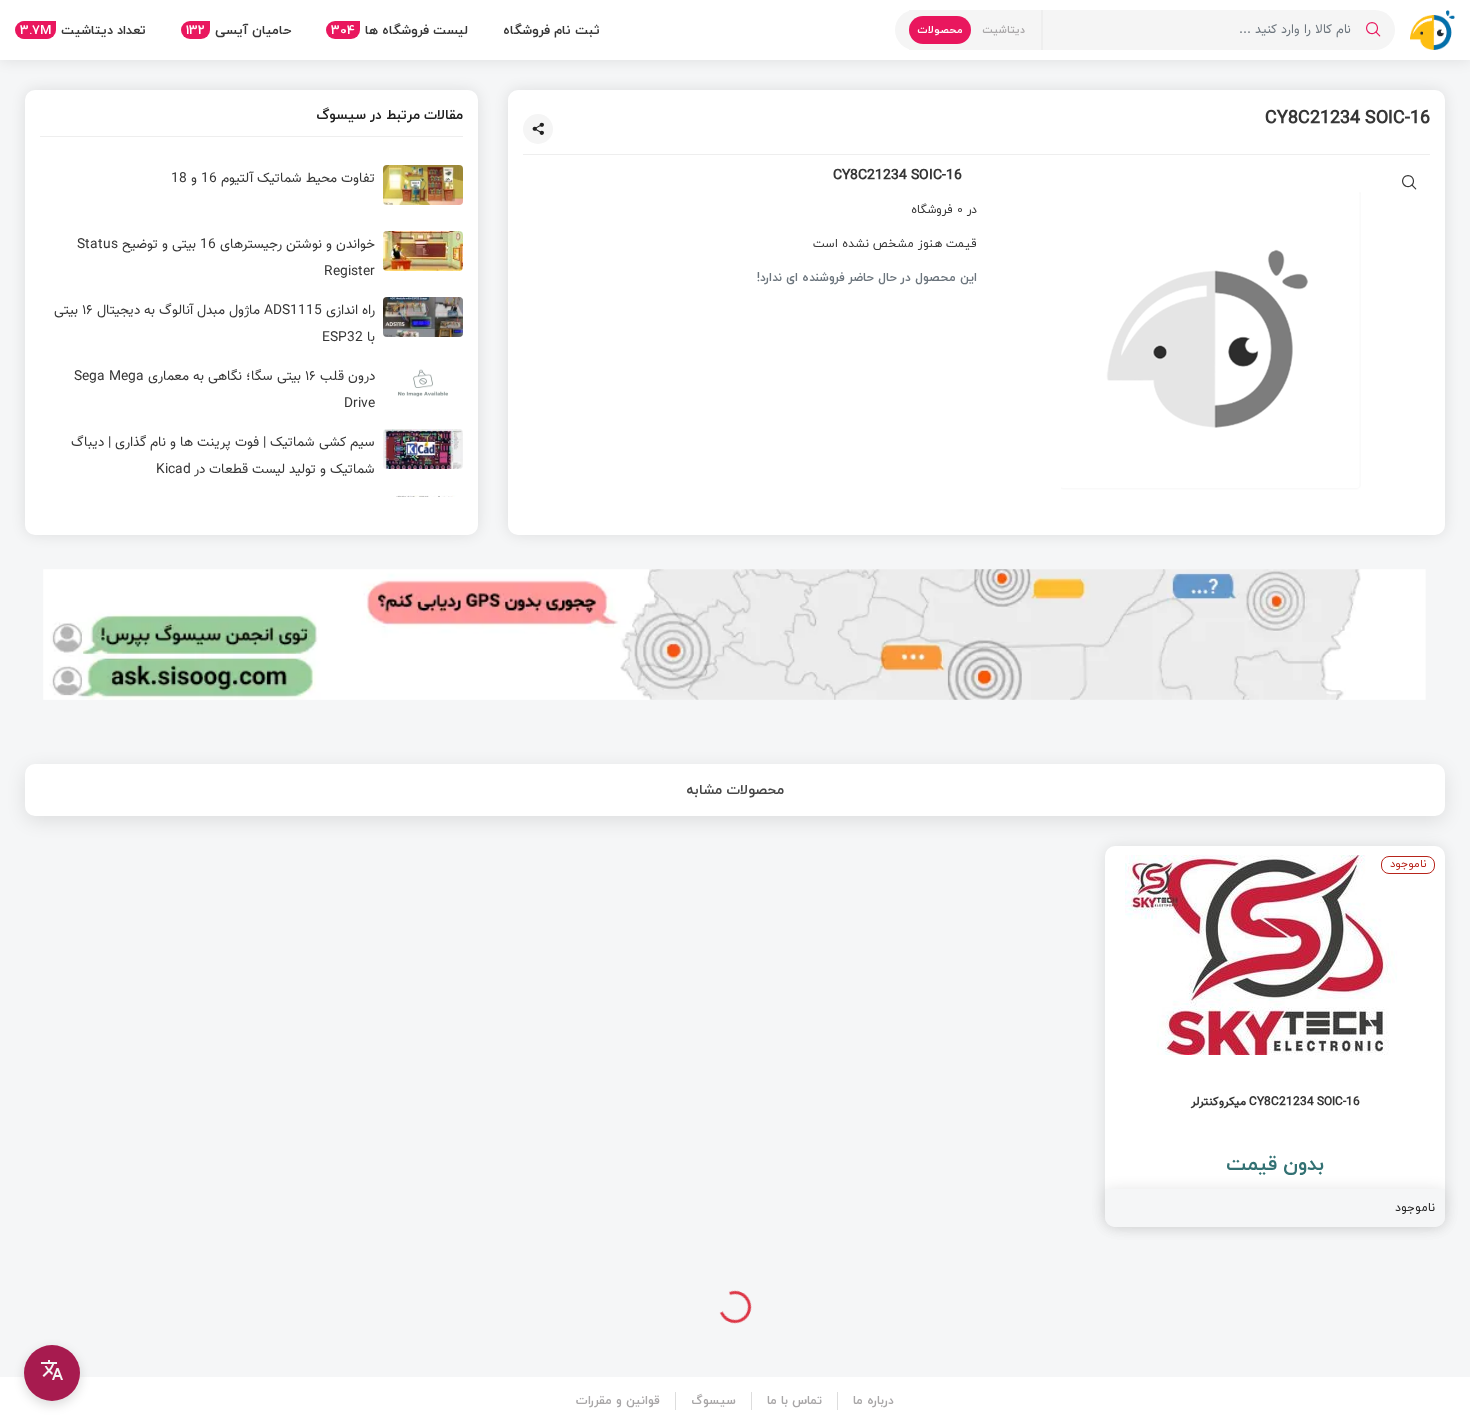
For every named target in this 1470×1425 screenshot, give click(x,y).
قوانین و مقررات (618, 1400)
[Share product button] (538, 129)
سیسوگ (713, 1400)
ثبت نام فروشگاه (551, 30)
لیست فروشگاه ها (399, 30)
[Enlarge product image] (1409, 184)
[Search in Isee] (1373, 30)
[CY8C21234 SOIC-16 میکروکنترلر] (1275, 1036)
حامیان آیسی (238, 30)
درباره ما (873, 1400)
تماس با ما (794, 1400)
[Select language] (52, 1373)
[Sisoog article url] (251, 193)
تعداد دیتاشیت (83, 30)
